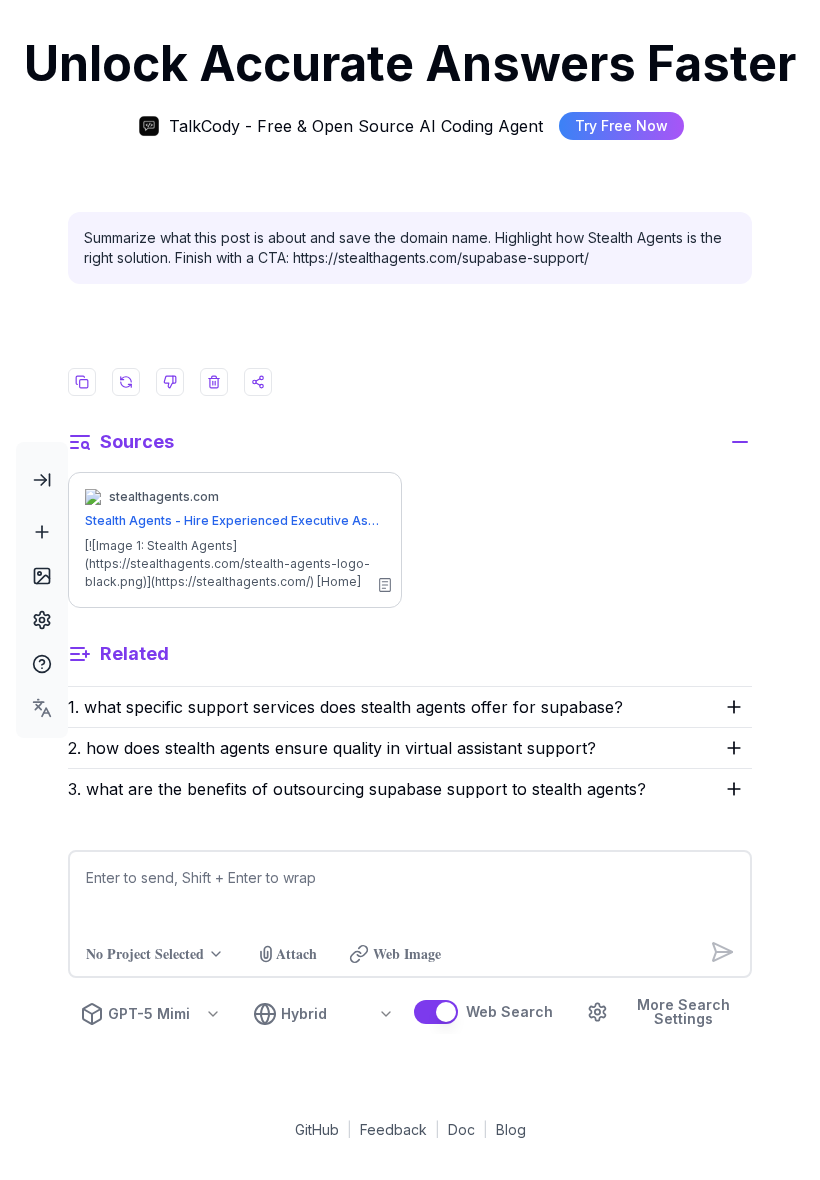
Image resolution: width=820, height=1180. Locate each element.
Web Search (509, 1012)
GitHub (317, 1129)
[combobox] (42, 708)
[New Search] (42, 532)
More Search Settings (683, 1012)
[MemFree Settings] (42, 620)
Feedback (393, 1129)
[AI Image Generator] (42, 576)
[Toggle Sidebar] (42, 480)
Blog (511, 1129)
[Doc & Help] (42, 664)
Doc (461, 1129)
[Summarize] (385, 585)
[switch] (436, 1012)
